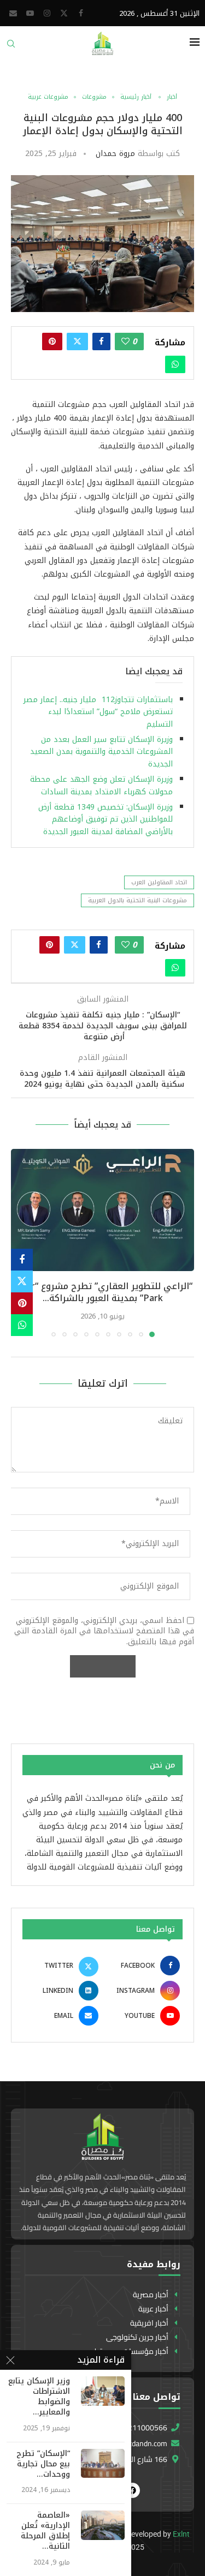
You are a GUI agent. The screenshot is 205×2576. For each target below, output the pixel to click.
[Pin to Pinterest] (52, 342)
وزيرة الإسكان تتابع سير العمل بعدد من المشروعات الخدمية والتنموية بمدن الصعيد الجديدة (101, 752)
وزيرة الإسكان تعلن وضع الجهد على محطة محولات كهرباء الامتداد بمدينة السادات (101, 785)
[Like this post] (125, 342)
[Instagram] (47, 13)
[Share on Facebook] (101, 342)
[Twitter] (64, 13)
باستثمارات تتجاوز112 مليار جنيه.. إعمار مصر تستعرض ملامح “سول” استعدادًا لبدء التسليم (98, 712)
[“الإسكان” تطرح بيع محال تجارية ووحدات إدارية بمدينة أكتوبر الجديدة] (103, 2463)
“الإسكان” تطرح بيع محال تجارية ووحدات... (43, 2464)
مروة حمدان (115, 154)
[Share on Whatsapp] (175, 364)
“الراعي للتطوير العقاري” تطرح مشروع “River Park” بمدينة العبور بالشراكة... (103, 1292)
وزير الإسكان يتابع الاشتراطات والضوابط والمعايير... (39, 2397)
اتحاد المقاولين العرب (159, 882)
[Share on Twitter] (77, 342)
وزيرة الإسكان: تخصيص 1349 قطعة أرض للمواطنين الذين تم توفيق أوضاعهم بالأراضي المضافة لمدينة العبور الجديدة (106, 819)
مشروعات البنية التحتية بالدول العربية (137, 900)
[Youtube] (30, 13)
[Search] (11, 47)
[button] (20, 1243)
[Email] (13, 13)
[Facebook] (81, 13)
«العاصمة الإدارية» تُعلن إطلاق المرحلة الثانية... (45, 2531)
